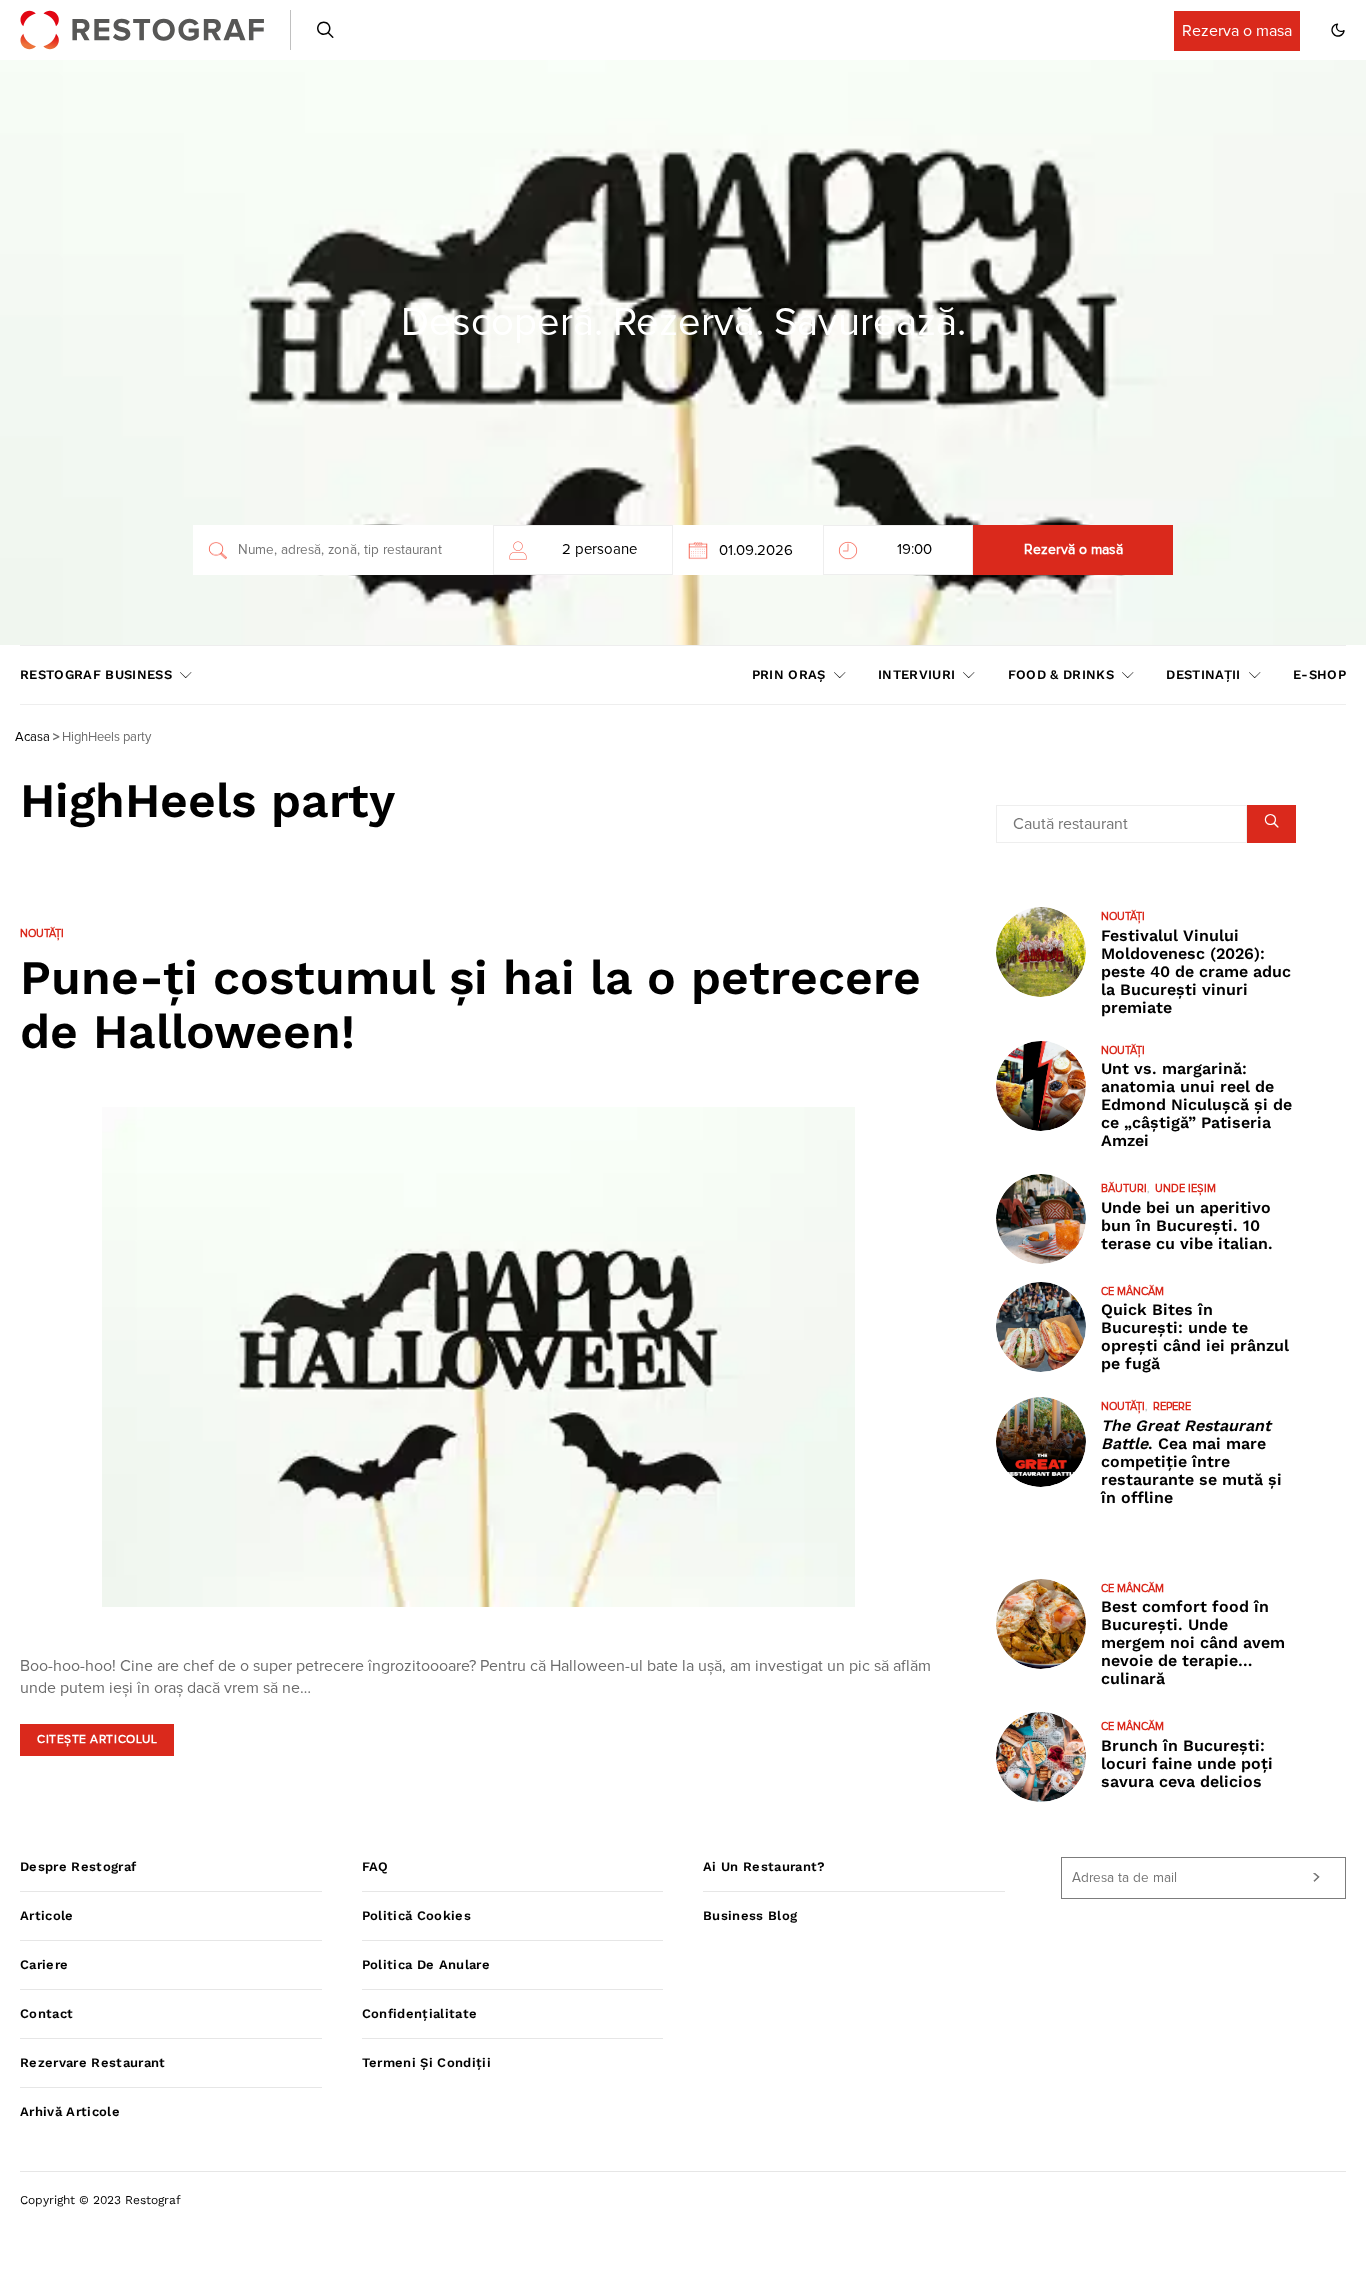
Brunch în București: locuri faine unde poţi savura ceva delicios (1187, 1763)
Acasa (32, 737)
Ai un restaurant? (764, 1866)
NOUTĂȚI (42, 933)
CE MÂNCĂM (1132, 1291)
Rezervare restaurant (93, 2062)
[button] (1338, 30)
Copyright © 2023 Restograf (100, 2200)
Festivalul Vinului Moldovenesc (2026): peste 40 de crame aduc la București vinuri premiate (1196, 971)
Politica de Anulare (426, 1964)
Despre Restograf (78, 1866)
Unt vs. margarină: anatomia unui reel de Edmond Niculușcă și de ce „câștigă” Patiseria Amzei (1196, 1104)
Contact (46, 2013)
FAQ (375, 1866)
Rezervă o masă (1073, 550)
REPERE (1172, 1406)
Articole (47, 1915)
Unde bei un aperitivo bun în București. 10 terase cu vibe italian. (1187, 1225)
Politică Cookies (416, 1915)
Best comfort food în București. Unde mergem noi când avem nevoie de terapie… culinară (1193, 1642)
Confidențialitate (420, 2013)
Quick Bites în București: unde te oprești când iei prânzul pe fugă (1195, 1336)
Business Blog (750, 1915)
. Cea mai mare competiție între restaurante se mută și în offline (1191, 1461)
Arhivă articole (70, 2111)
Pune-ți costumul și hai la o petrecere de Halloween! (470, 1004)
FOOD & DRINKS (1061, 674)
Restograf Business (96, 674)
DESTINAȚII (1203, 674)
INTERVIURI (916, 674)
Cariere (44, 1964)
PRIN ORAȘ (789, 674)
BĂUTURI (1124, 1188)
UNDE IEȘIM (1185, 1188)
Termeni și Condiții (426, 2062)
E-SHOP (1319, 674)
